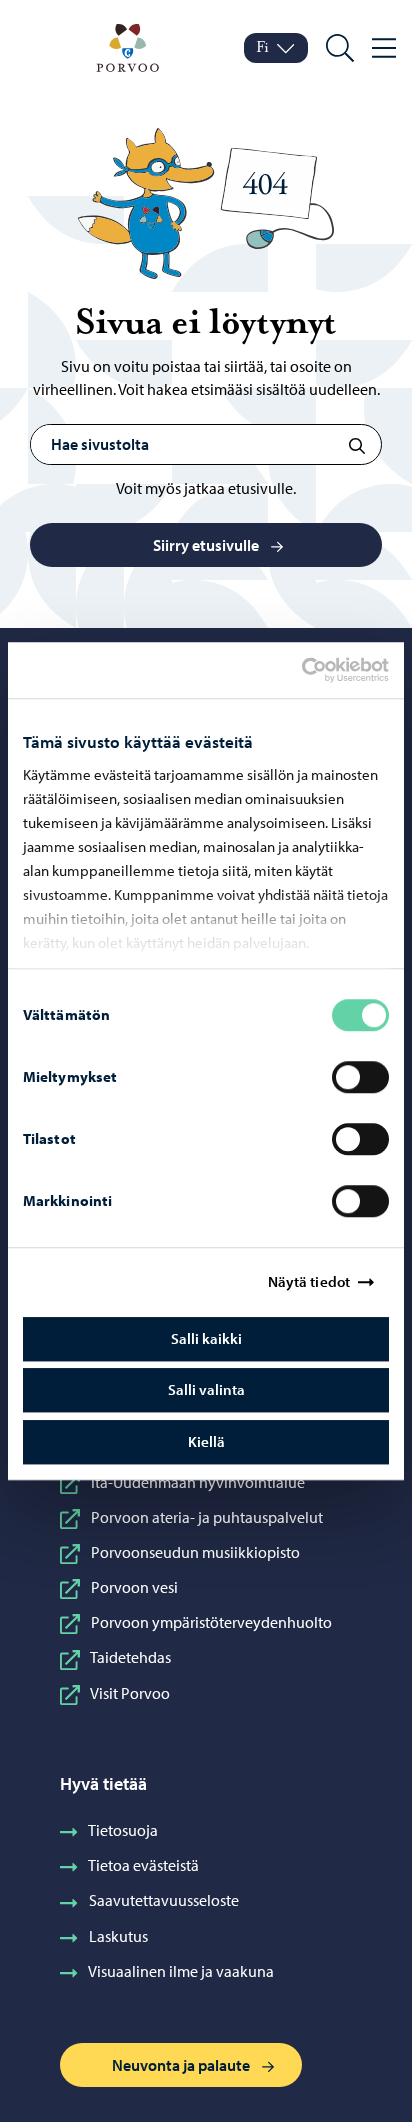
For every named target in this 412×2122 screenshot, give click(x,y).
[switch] (360, 1077)
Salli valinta (206, 1389)
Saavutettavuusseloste (164, 1900)
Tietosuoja (123, 1830)
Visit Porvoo (130, 1693)
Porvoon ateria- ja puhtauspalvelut (207, 1517)
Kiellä (206, 1441)
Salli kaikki (206, 1338)
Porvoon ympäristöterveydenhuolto (211, 1622)
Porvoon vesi (134, 1587)
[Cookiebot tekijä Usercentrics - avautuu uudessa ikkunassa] (319, 670)
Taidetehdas (130, 1657)
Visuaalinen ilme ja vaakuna (181, 1971)
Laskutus (118, 1936)
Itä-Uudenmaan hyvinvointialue (198, 1482)
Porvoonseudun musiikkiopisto (195, 1552)
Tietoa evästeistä (143, 1865)
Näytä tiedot (309, 1281)
